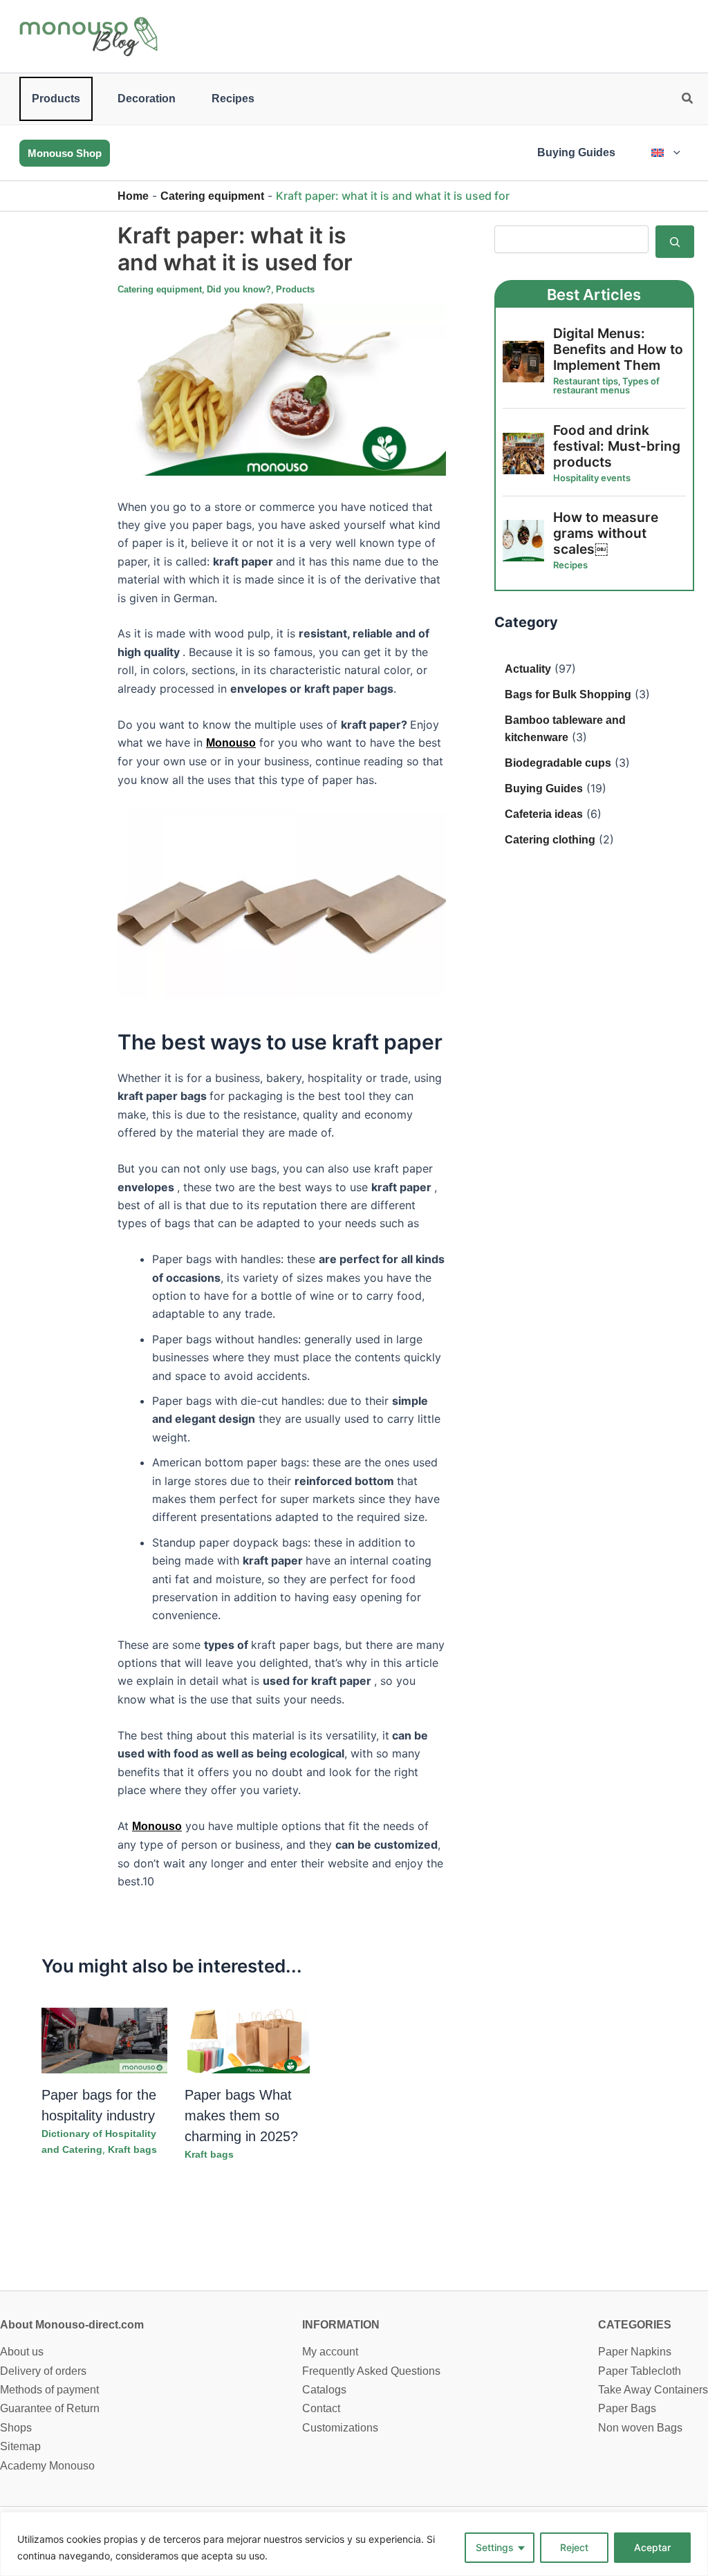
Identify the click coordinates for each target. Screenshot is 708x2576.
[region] (354, 2544)
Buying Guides (576, 152)
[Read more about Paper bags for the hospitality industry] (104, 2040)
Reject (574, 2547)
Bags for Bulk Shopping (568, 694)
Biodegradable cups (558, 763)
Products (56, 99)
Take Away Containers (653, 2390)
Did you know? (239, 289)
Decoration (147, 99)
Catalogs (324, 2390)
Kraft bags (132, 2149)
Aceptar (652, 2547)
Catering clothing (550, 840)
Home (133, 196)
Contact (321, 2408)
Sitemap (20, 2446)
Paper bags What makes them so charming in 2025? (241, 2116)
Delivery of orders (43, 2371)
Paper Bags (627, 2408)
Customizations (340, 2428)
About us (22, 2352)
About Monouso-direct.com (72, 2325)
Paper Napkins (635, 2352)
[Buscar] (675, 241)
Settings (495, 2547)
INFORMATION (341, 2325)
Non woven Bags (640, 2428)
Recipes (233, 99)
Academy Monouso (47, 2466)
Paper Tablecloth (640, 2371)
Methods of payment (49, 2390)
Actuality (528, 669)
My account (330, 2352)
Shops (16, 2428)
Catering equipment (212, 196)
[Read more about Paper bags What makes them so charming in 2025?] (248, 2040)
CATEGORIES (635, 2325)
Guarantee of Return (50, 2408)
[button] (688, 100)
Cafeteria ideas (544, 814)
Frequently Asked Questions (371, 2371)
